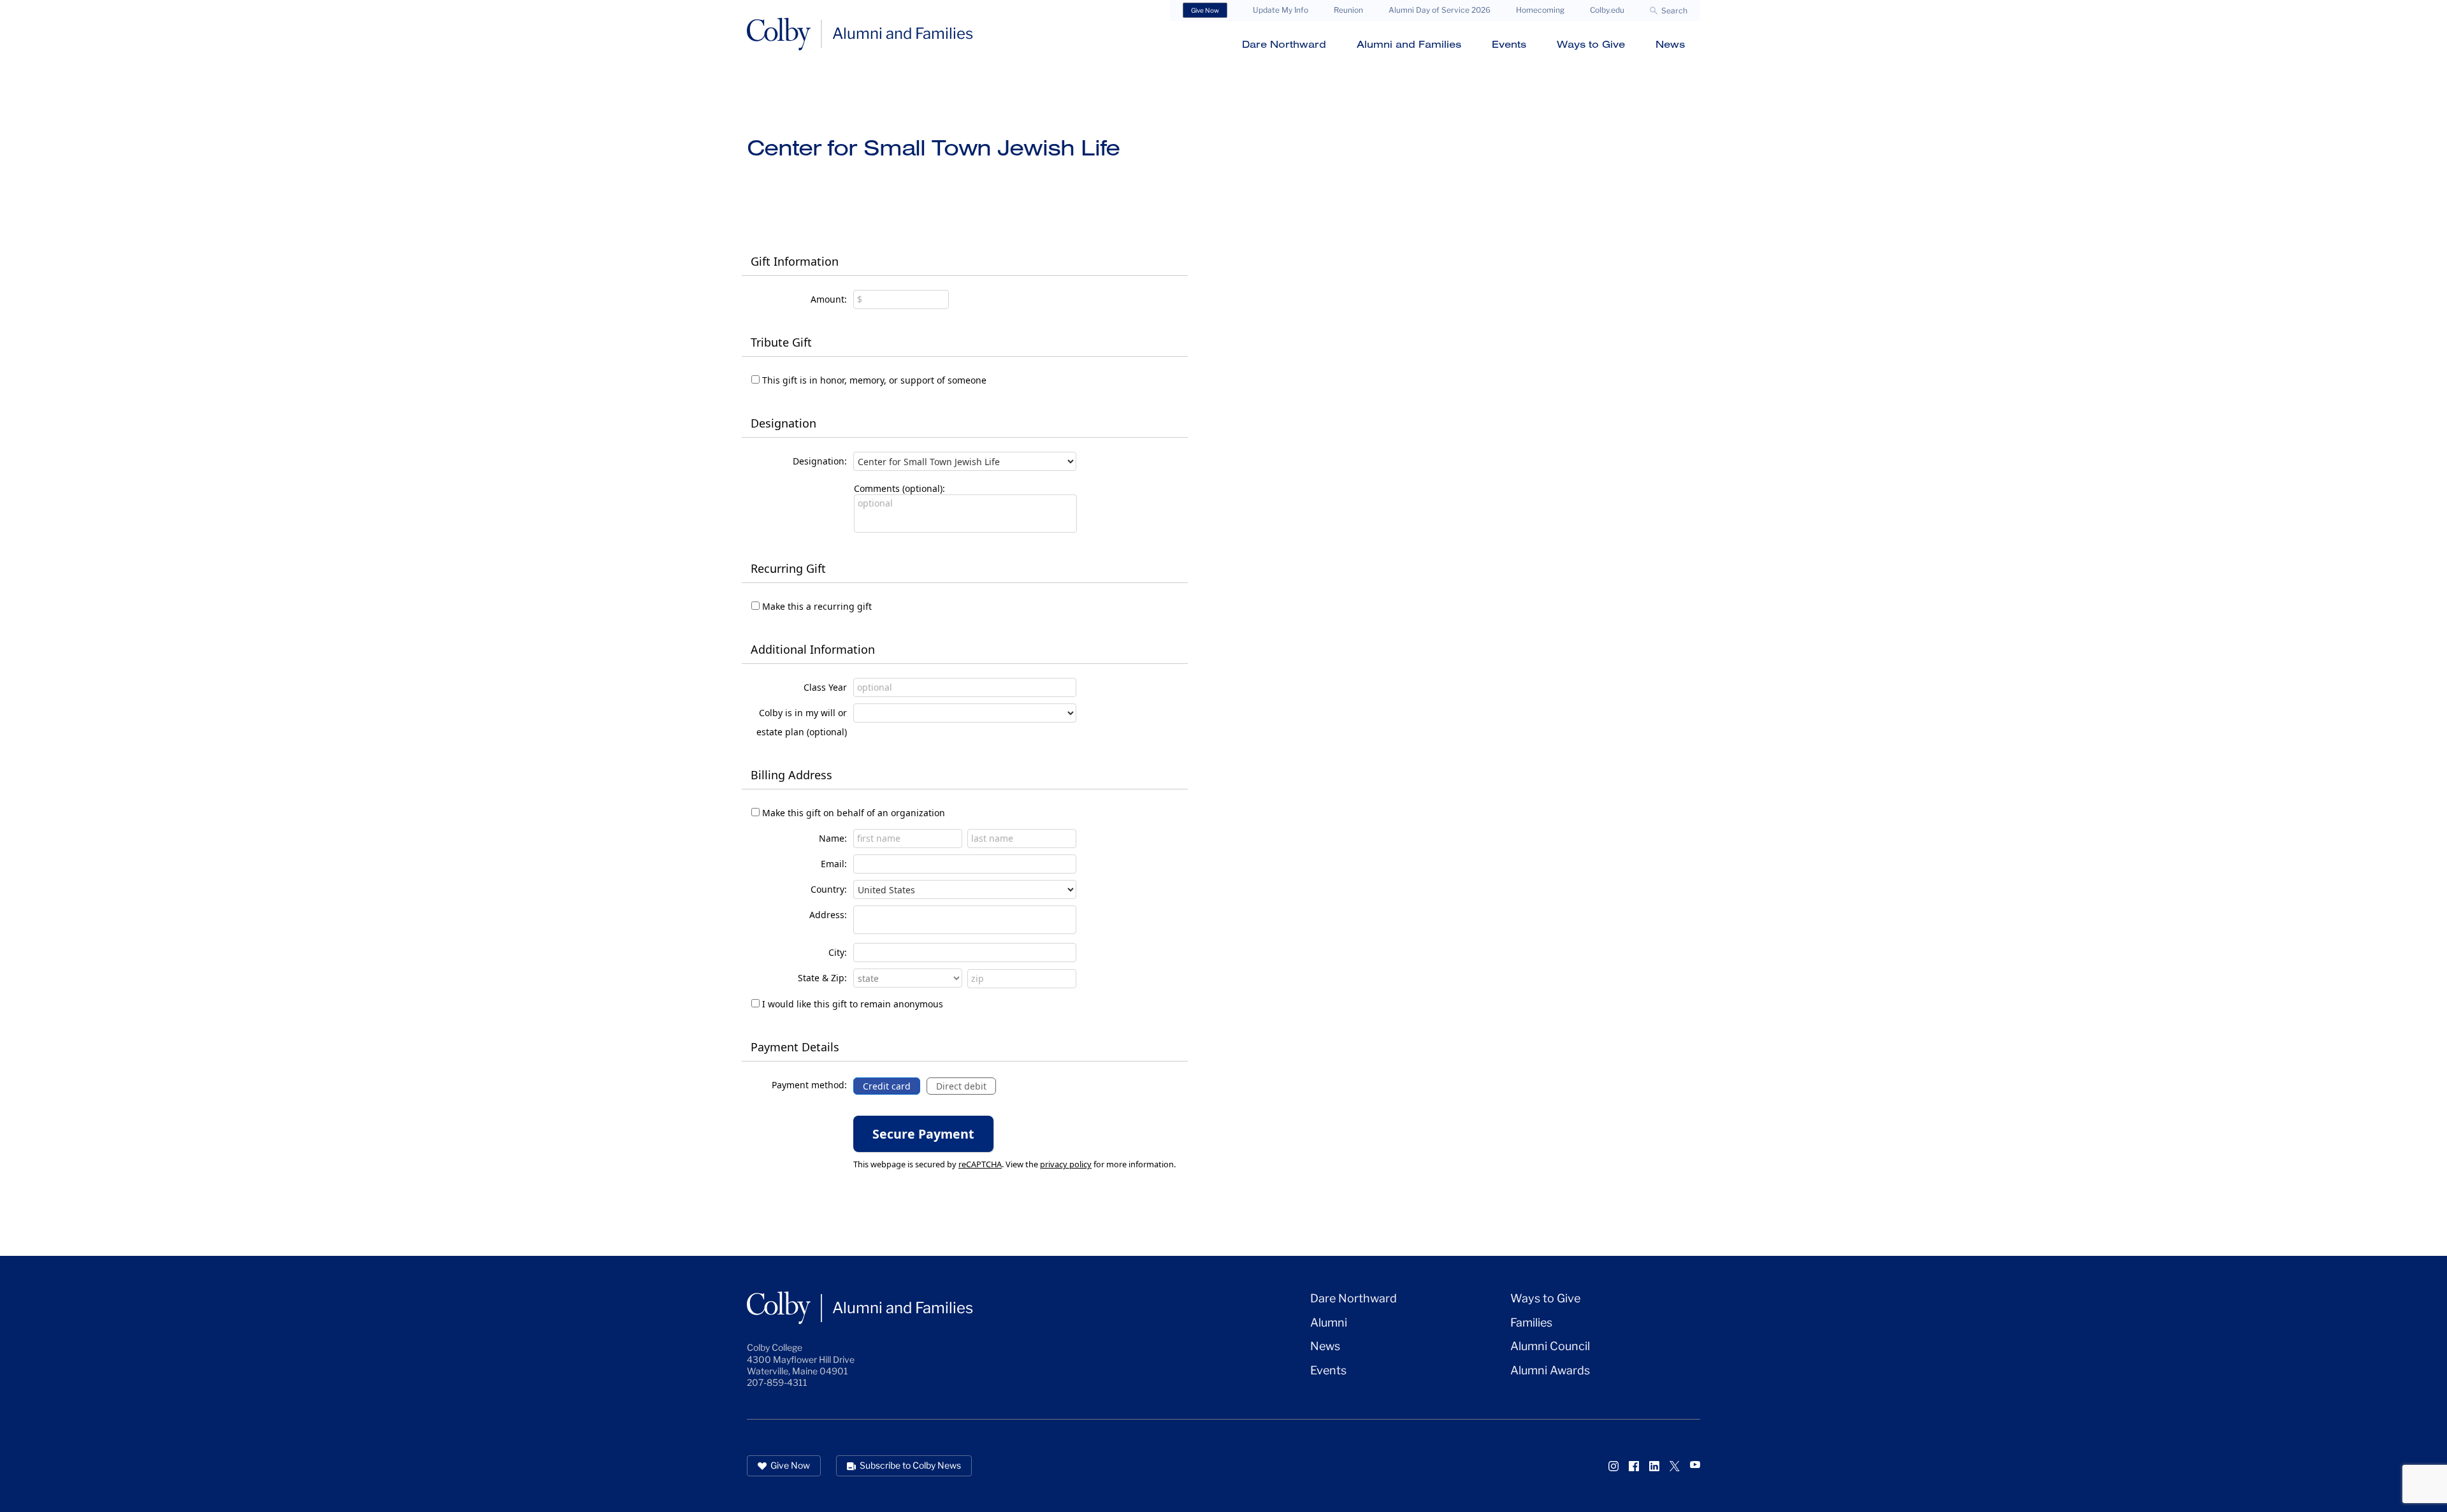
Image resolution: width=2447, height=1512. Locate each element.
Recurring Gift (788, 568)
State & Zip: (822, 978)
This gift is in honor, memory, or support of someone (874, 380)
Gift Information (795, 261)
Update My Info (1281, 10)
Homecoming (1540, 10)
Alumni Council (1550, 1346)
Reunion (1348, 10)
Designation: (820, 461)
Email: (834, 864)
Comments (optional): (899, 488)
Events (1509, 44)
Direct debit (961, 1086)
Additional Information (813, 649)
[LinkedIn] (1654, 1466)
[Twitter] (1675, 1466)
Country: (829, 889)
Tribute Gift (781, 342)
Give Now (1205, 10)
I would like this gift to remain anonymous (853, 1004)
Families (1531, 1322)
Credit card (887, 1086)
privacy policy (1066, 1164)
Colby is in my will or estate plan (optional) (802, 722)
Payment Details (795, 1047)
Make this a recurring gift (817, 606)
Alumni (1329, 1322)
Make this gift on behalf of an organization (854, 813)
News (1670, 44)
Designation (783, 423)
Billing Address (791, 775)
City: (838, 952)
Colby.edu (1607, 10)
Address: (828, 915)
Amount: (829, 299)
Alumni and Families (1409, 44)
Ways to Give (1591, 44)
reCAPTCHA (980, 1164)
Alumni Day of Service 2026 (1440, 10)
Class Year (825, 687)
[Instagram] (1613, 1466)
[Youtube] (1695, 1465)
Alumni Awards (1550, 1370)
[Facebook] (1634, 1466)
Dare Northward (1284, 44)
